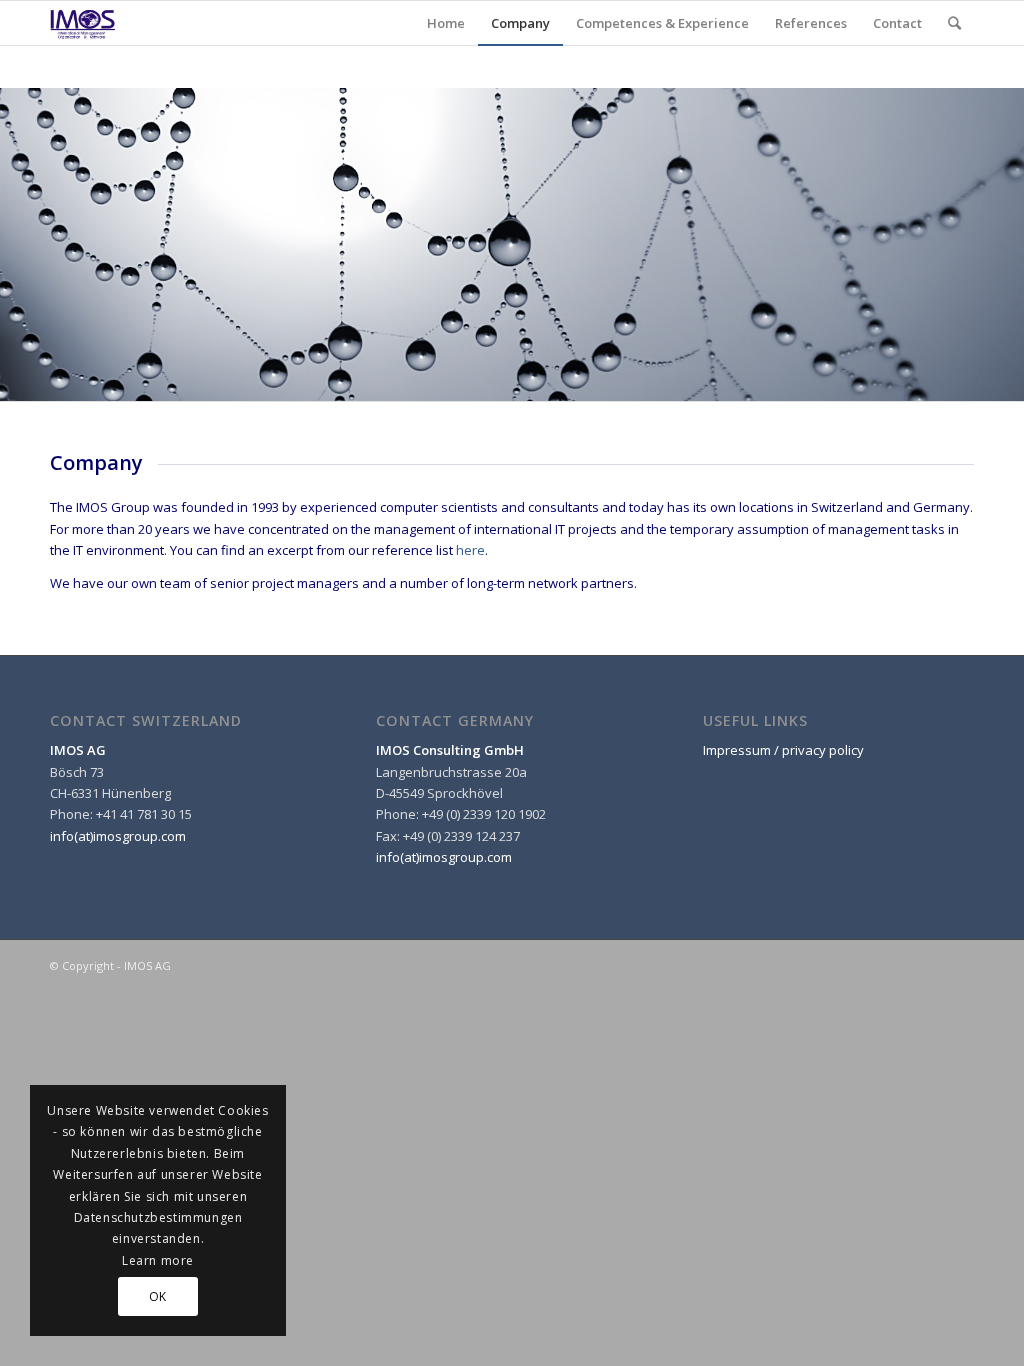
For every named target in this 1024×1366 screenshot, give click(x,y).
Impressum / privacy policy (783, 750)
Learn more (158, 1260)
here (470, 550)
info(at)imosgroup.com (118, 836)
